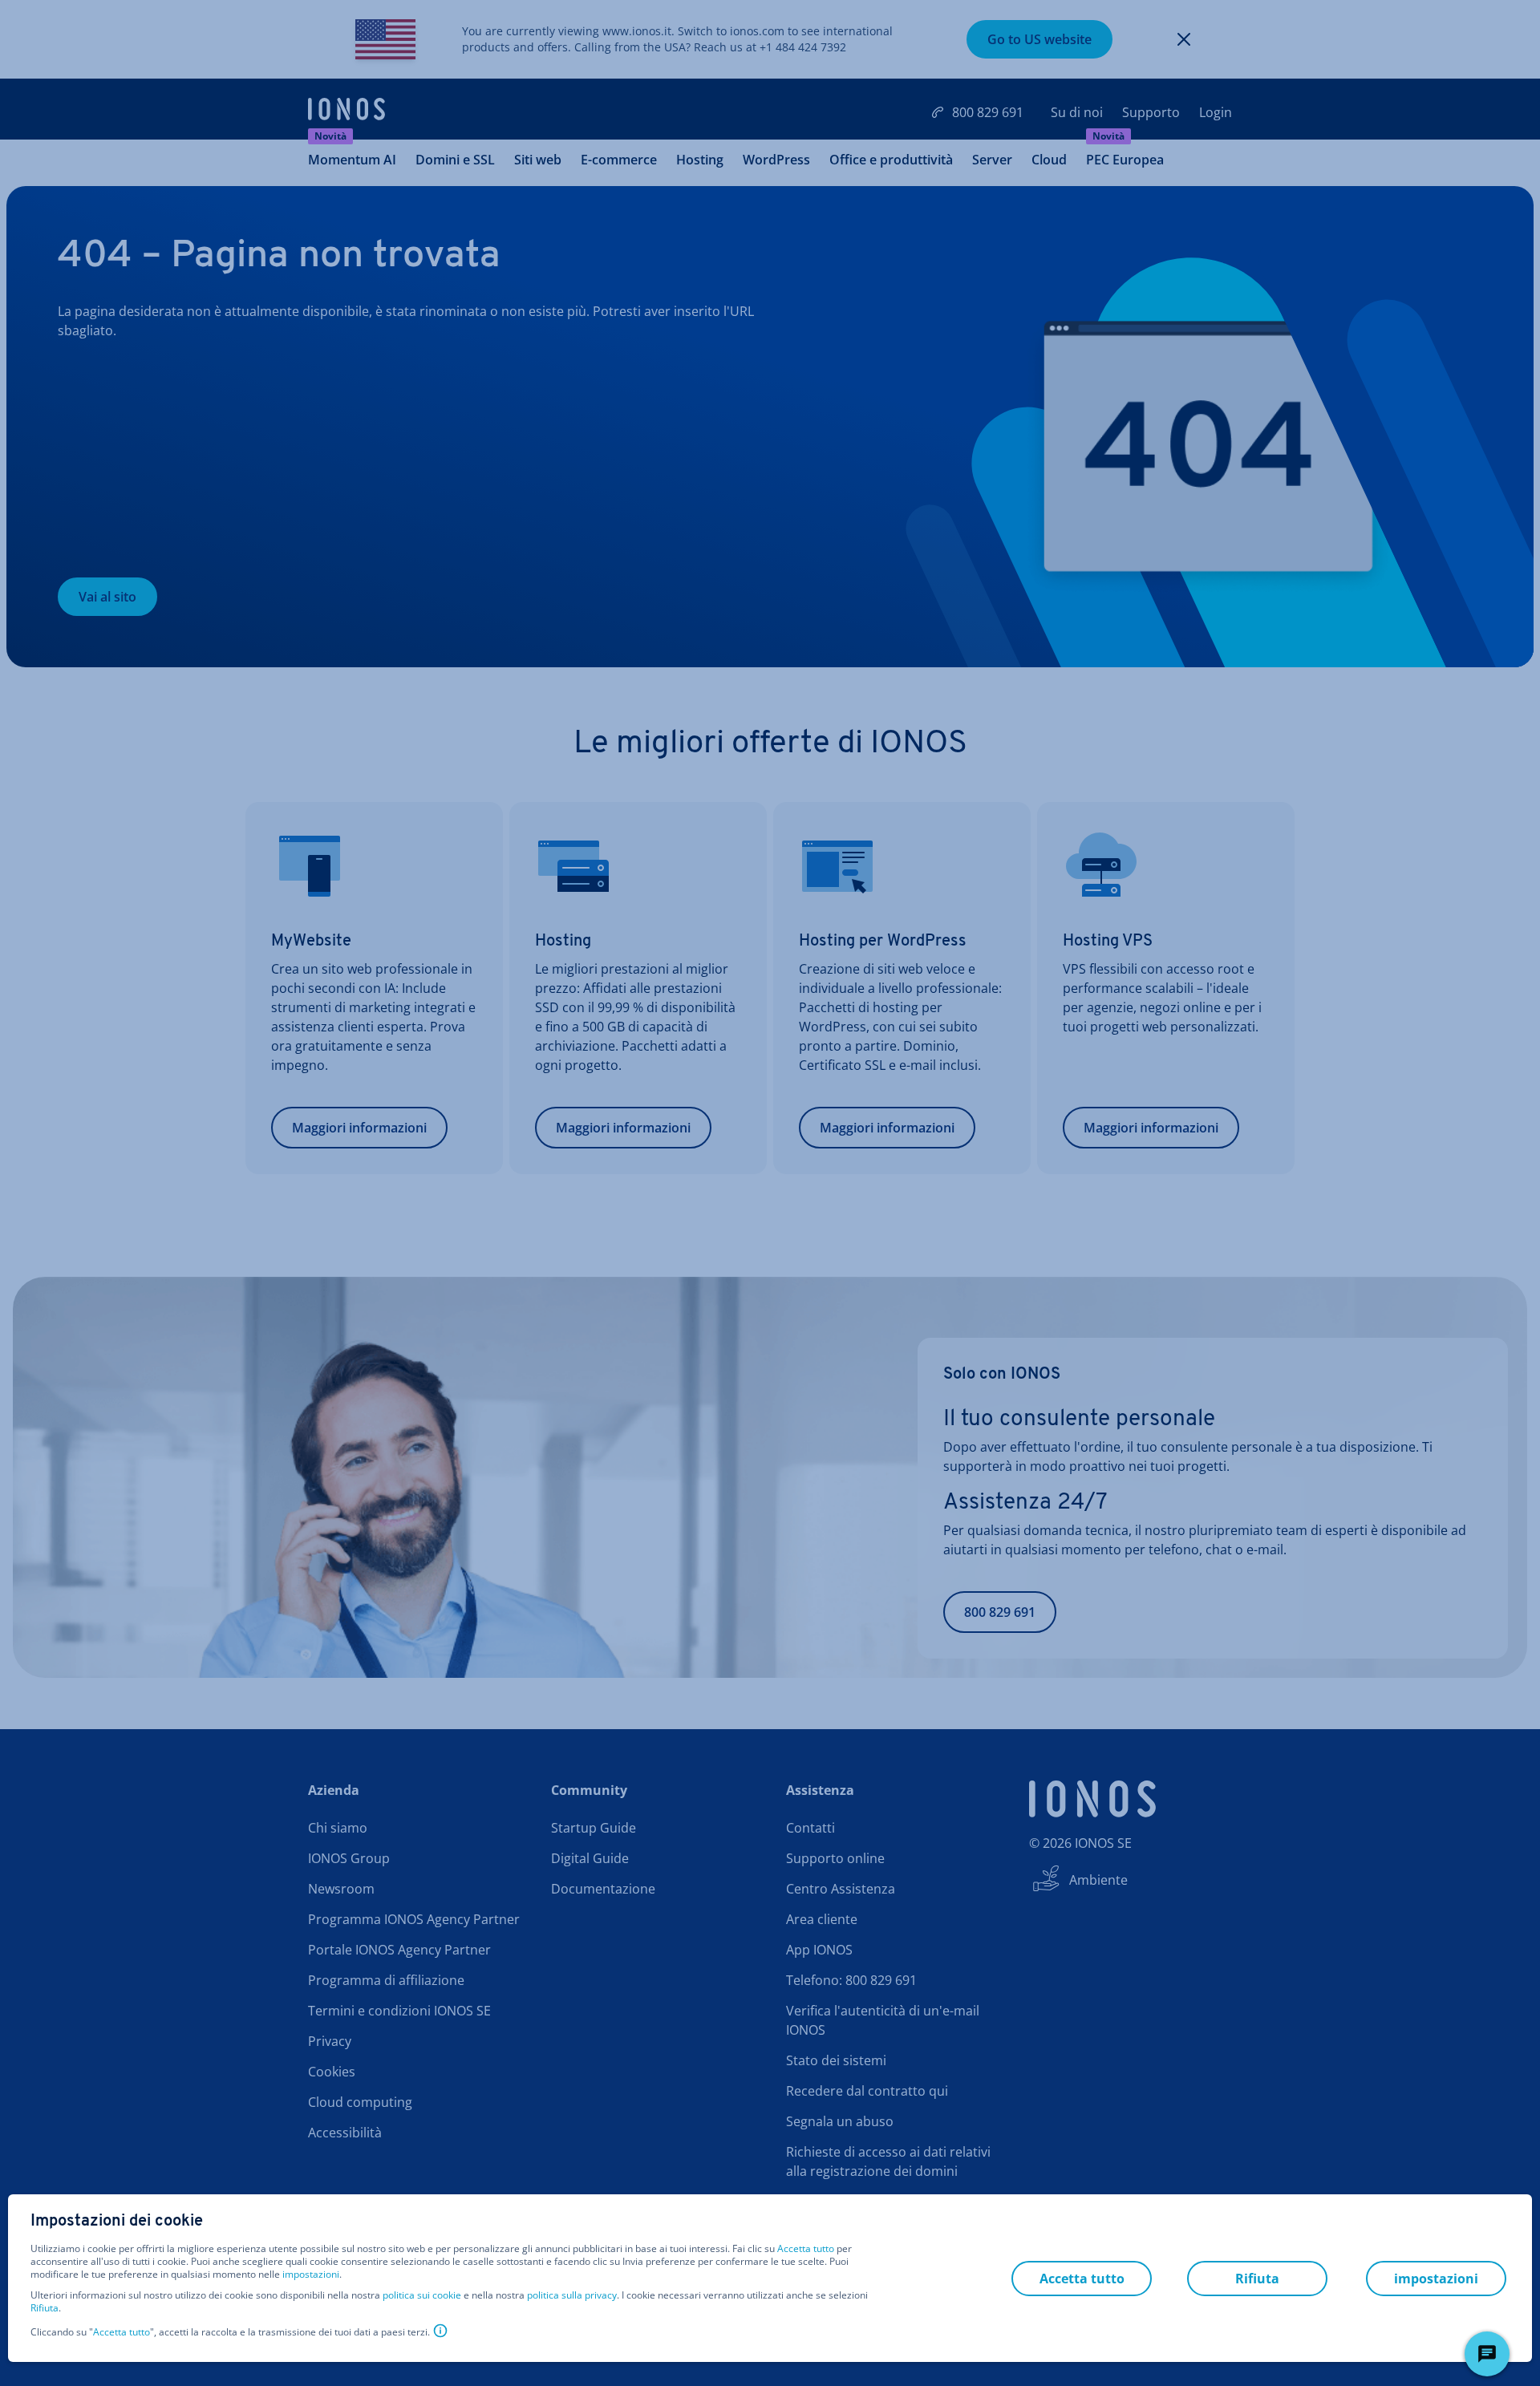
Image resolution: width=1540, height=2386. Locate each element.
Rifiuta (45, 2308)
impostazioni (311, 2275)
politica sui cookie (422, 2295)
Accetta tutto (806, 2249)
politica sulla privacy (572, 2295)
